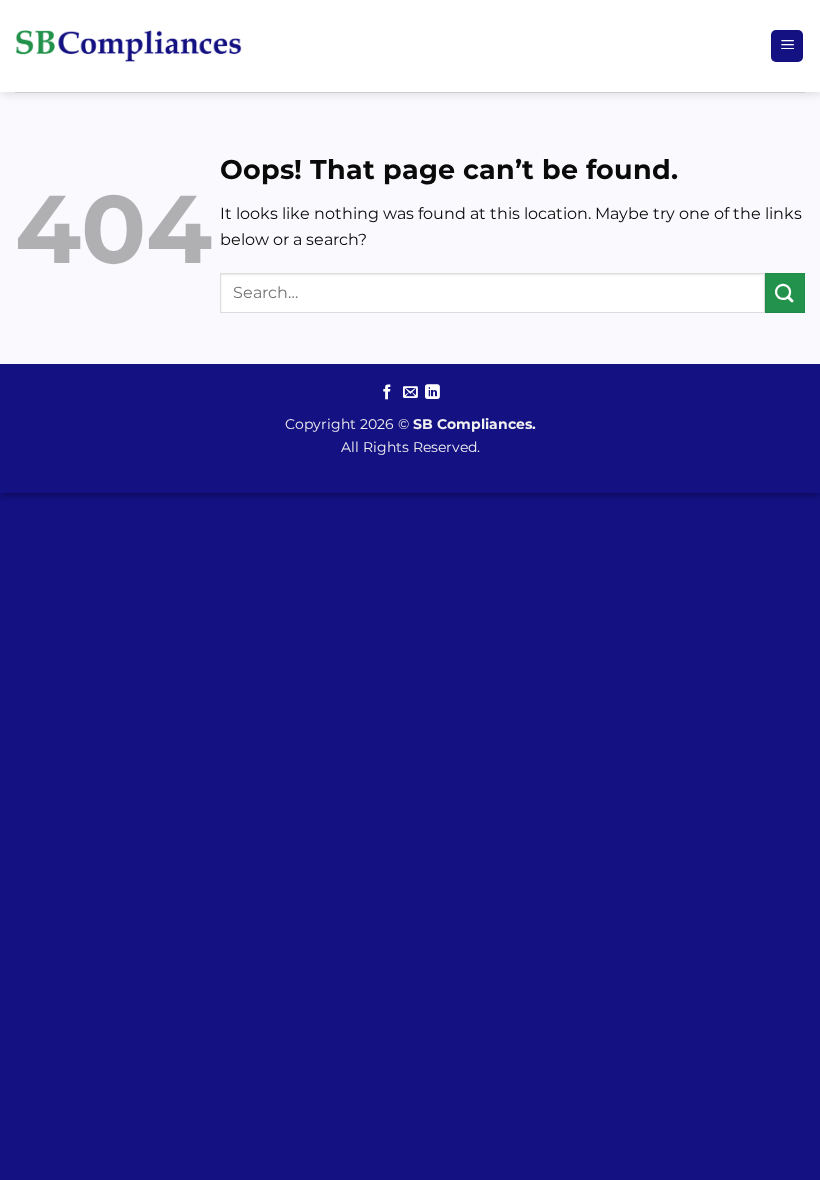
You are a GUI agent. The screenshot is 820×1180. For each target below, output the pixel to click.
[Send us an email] (410, 393)
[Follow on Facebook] (387, 393)
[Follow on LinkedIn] (432, 393)
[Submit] (785, 292)
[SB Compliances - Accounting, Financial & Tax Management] (128, 46)
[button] (787, 46)
